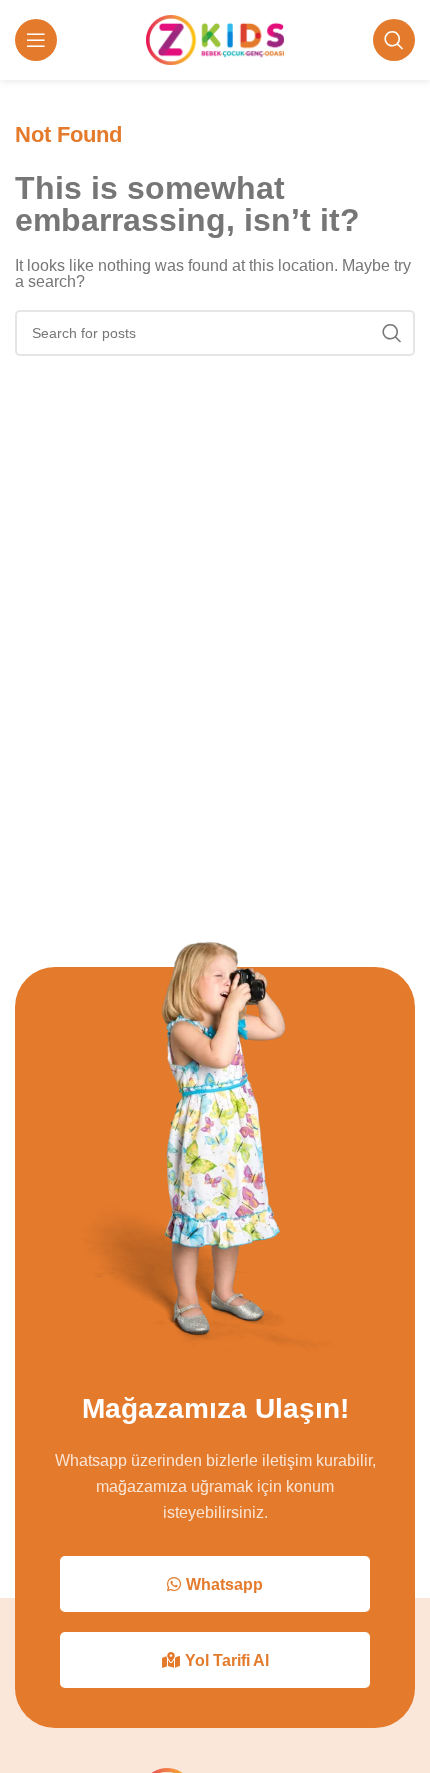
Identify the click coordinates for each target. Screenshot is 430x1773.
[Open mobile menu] (36, 40)
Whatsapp (224, 1584)
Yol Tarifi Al (227, 1660)
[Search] (394, 40)
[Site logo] (215, 38)
